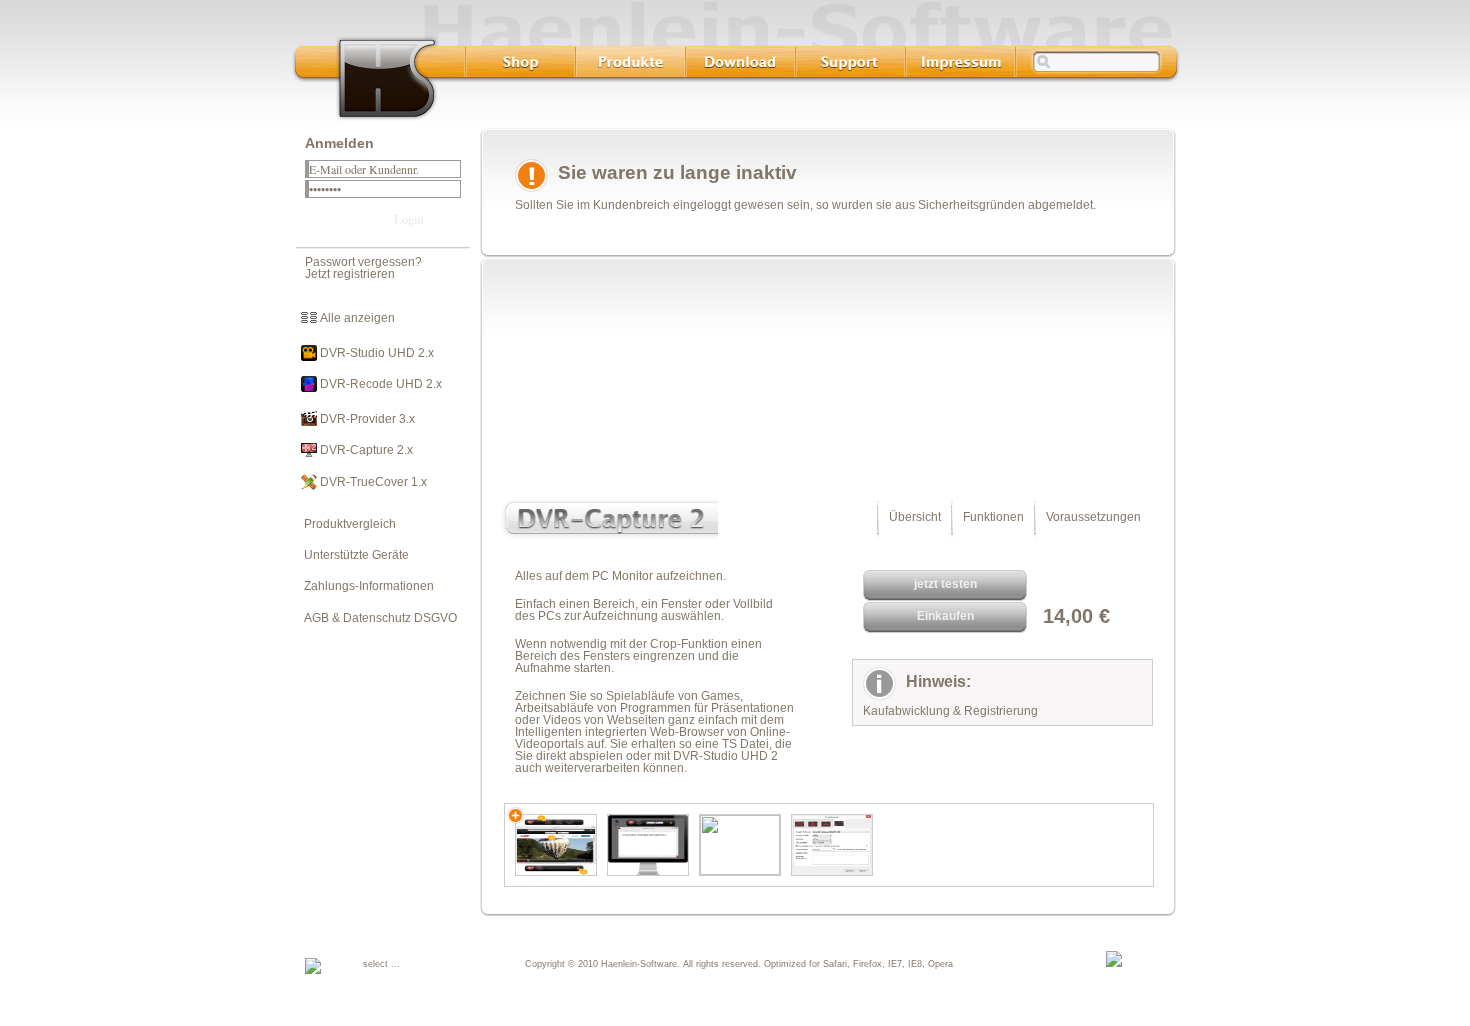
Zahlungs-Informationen (364, 586)
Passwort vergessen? (363, 262)
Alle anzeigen (356, 318)
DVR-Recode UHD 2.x (379, 384)
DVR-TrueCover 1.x (372, 482)
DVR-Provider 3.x (366, 419)
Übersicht (915, 517)
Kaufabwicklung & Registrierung (950, 711)
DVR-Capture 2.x (365, 450)
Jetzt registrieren (350, 274)
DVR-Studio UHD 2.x (375, 353)
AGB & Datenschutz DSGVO (376, 618)
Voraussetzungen (1093, 517)
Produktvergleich (345, 524)
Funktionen (993, 517)
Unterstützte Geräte (352, 555)
